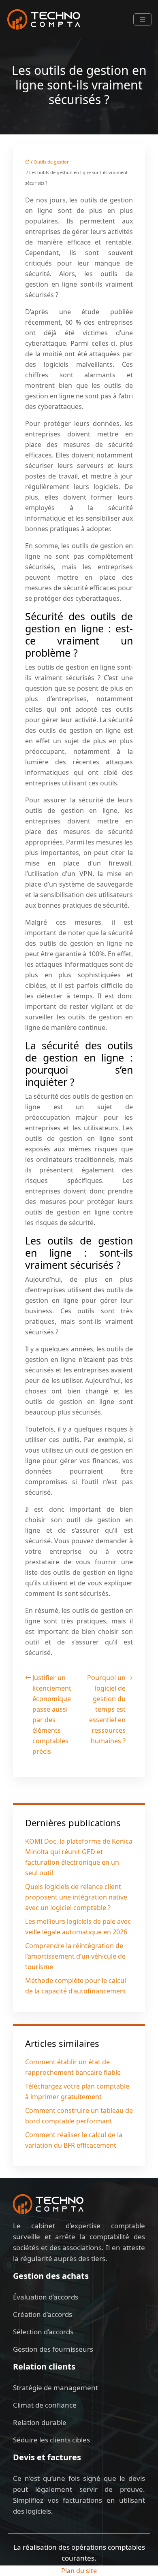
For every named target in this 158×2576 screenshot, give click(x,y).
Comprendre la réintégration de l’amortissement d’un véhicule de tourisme (75, 1956)
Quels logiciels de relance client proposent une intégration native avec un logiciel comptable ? (76, 1897)
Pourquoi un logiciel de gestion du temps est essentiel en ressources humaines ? (106, 1709)
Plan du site (79, 2571)
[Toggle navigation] (143, 20)
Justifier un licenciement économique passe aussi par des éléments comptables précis (52, 1714)
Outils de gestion (52, 162)
